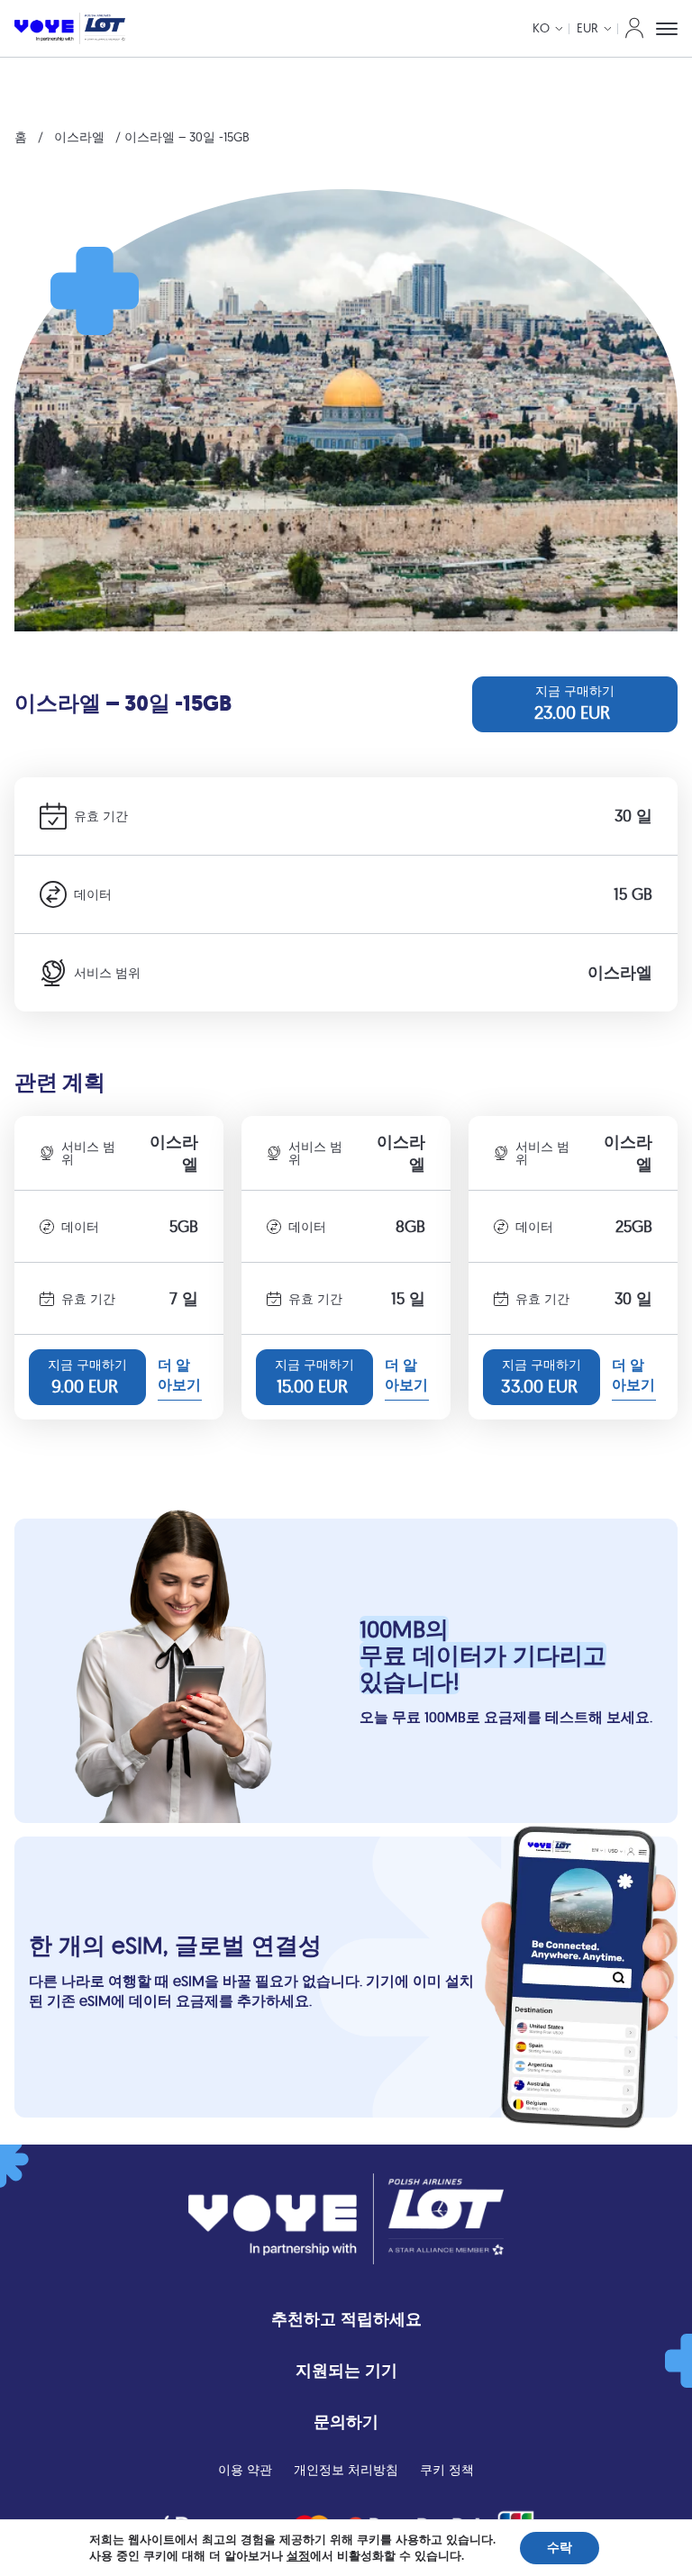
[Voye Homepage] (70, 28)
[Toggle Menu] (667, 29)
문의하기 (346, 2422)
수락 (560, 2548)
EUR (587, 28)
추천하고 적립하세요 (346, 2319)
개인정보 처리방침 (346, 2470)
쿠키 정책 (447, 2470)
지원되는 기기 (346, 2370)
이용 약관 (245, 2470)
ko (541, 28)
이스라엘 (79, 137)
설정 (298, 2556)
